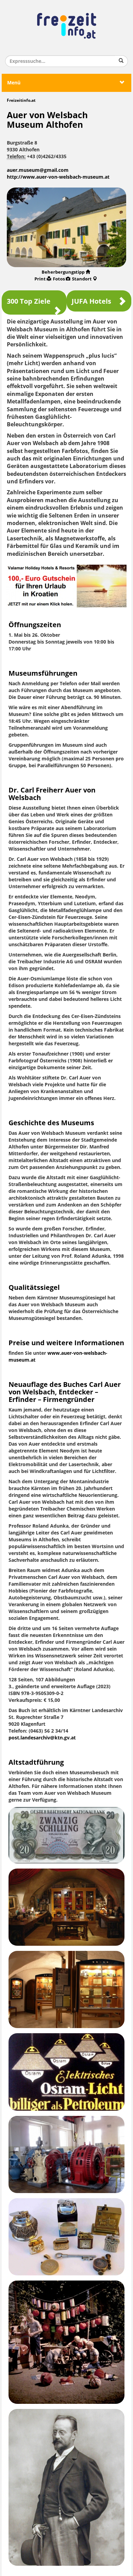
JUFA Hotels (91, 301)
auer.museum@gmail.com (38, 170)
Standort (82, 279)
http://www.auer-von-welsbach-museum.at (58, 177)
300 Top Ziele (29, 301)
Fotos (59, 279)
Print (40, 279)
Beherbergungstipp (63, 272)
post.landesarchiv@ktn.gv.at (42, 1738)
